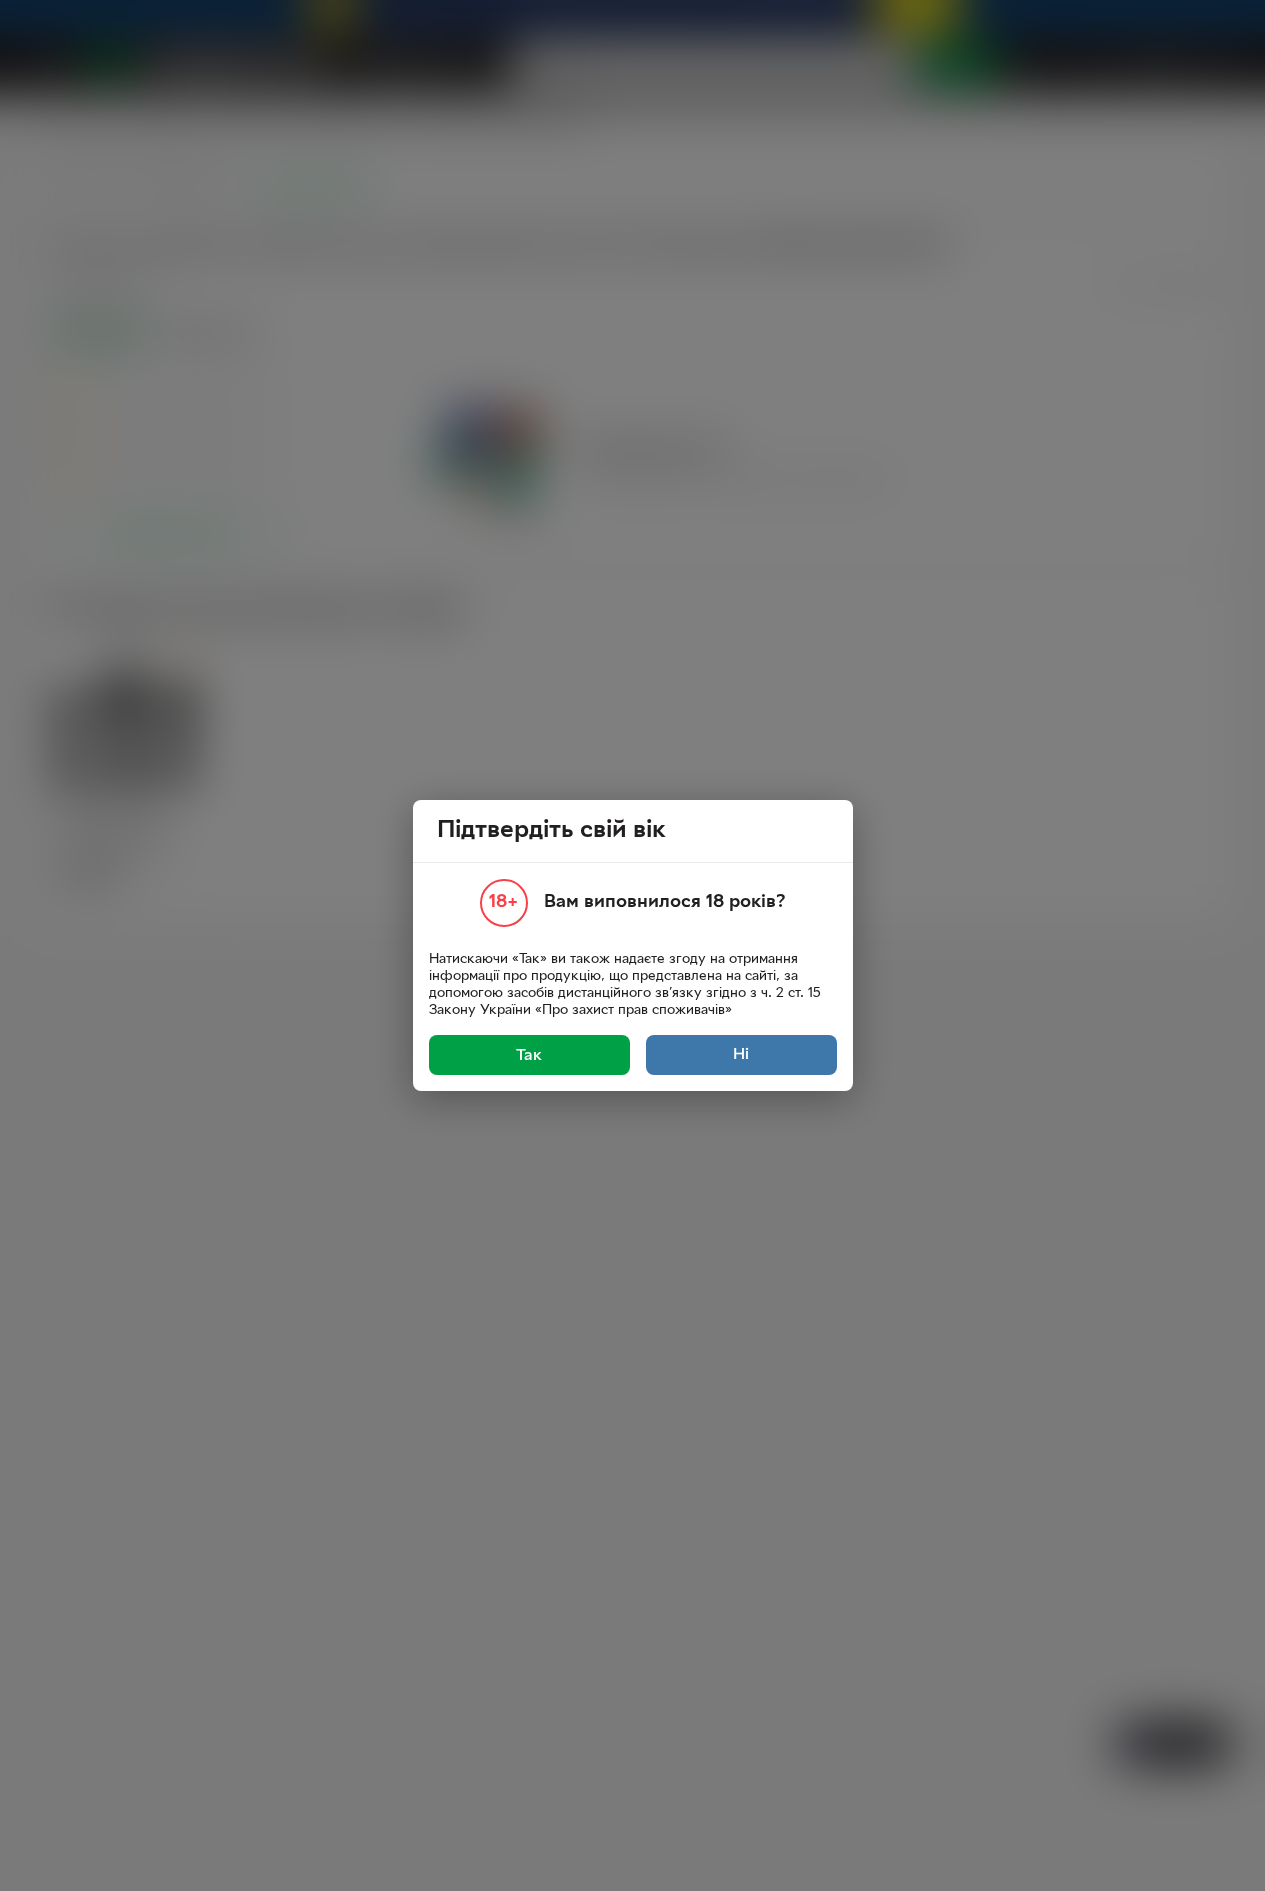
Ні (741, 1055)
